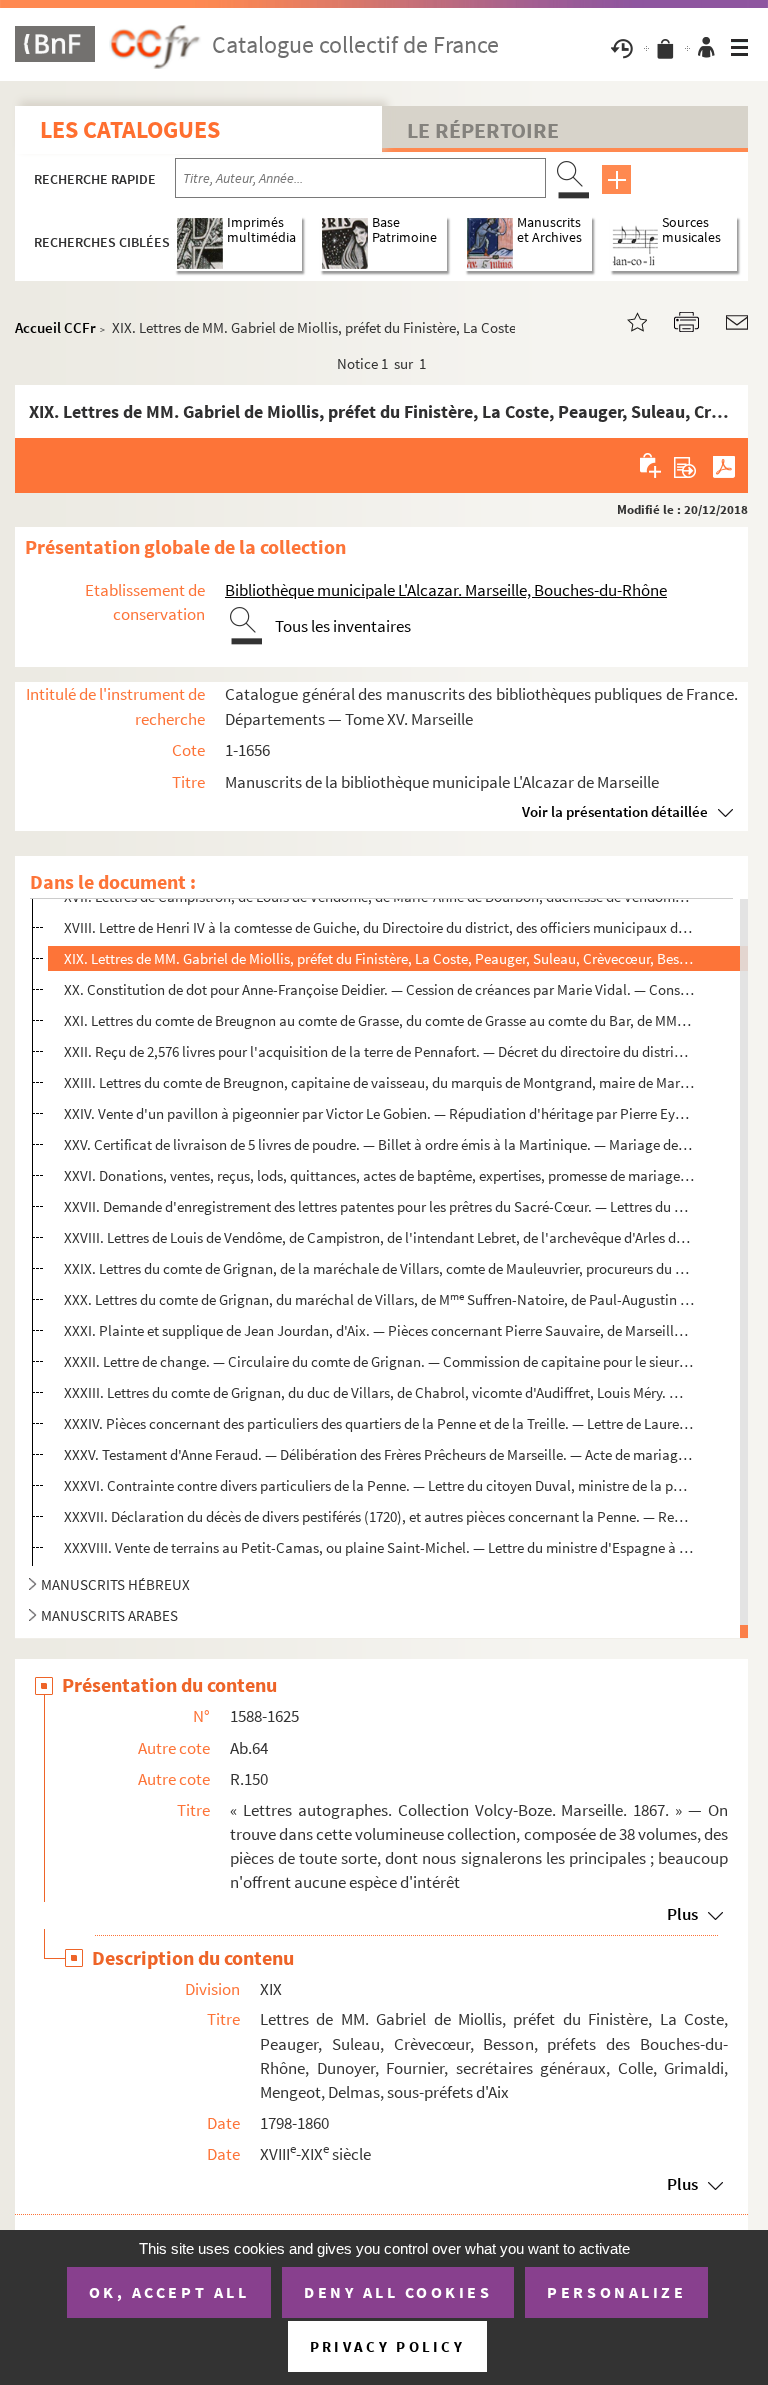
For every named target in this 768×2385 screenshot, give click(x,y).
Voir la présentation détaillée (615, 811)
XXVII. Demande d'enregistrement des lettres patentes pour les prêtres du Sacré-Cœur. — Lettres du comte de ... (379, 1206)
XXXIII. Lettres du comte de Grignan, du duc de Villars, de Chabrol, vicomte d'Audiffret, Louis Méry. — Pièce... (379, 1392)
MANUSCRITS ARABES (109, 1615)
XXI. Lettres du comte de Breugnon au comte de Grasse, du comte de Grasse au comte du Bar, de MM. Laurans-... (379, 1020)
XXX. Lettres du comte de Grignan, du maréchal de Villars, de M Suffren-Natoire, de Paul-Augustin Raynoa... (379, 1299)
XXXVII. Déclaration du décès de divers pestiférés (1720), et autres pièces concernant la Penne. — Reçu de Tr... (379, 1516)
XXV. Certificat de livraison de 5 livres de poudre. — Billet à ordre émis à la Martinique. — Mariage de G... (379, 1144)
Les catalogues (130, 129)
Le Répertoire (483, 130)
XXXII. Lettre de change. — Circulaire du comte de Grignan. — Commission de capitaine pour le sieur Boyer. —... (379, 1361)
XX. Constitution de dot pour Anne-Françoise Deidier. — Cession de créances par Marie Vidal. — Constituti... (379, 989)
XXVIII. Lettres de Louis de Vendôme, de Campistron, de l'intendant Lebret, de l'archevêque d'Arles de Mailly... (379, 1237)
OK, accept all (169, 2292)
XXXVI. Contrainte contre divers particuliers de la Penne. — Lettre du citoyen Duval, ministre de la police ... (379, 1485)
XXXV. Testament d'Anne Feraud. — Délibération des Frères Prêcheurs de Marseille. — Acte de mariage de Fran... (379, 1454)
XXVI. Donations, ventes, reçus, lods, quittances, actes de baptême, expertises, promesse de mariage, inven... (379, 1175)
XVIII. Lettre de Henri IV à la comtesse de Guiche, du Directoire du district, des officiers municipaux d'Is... (379, 927)
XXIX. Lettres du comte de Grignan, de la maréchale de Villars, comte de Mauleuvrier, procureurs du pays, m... (379, 1268)
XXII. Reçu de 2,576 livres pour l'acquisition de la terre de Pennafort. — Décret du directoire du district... (379, 1051)
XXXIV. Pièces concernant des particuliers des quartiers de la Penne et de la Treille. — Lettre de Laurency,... (379, 1423)
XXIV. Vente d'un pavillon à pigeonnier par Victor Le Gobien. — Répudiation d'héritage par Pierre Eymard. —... (379, 1113)
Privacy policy (387, 2346)
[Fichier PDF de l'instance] (724, 465)
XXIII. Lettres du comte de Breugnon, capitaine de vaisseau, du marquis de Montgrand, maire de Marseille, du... (379, 1082)
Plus (682, 1914)
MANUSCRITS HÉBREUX (115, 1584)
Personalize (616, 2292)
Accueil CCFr (55, 327)
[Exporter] (685, 465)
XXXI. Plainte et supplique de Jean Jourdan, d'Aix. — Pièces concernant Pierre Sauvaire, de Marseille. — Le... (379, 1330)
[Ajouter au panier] (651, 465)
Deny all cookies (398, 2292)
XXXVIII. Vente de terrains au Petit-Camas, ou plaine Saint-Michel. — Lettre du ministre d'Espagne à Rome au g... (379, 1547)
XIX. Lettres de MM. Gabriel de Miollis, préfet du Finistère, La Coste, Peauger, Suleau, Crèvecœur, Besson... (379, 958)
